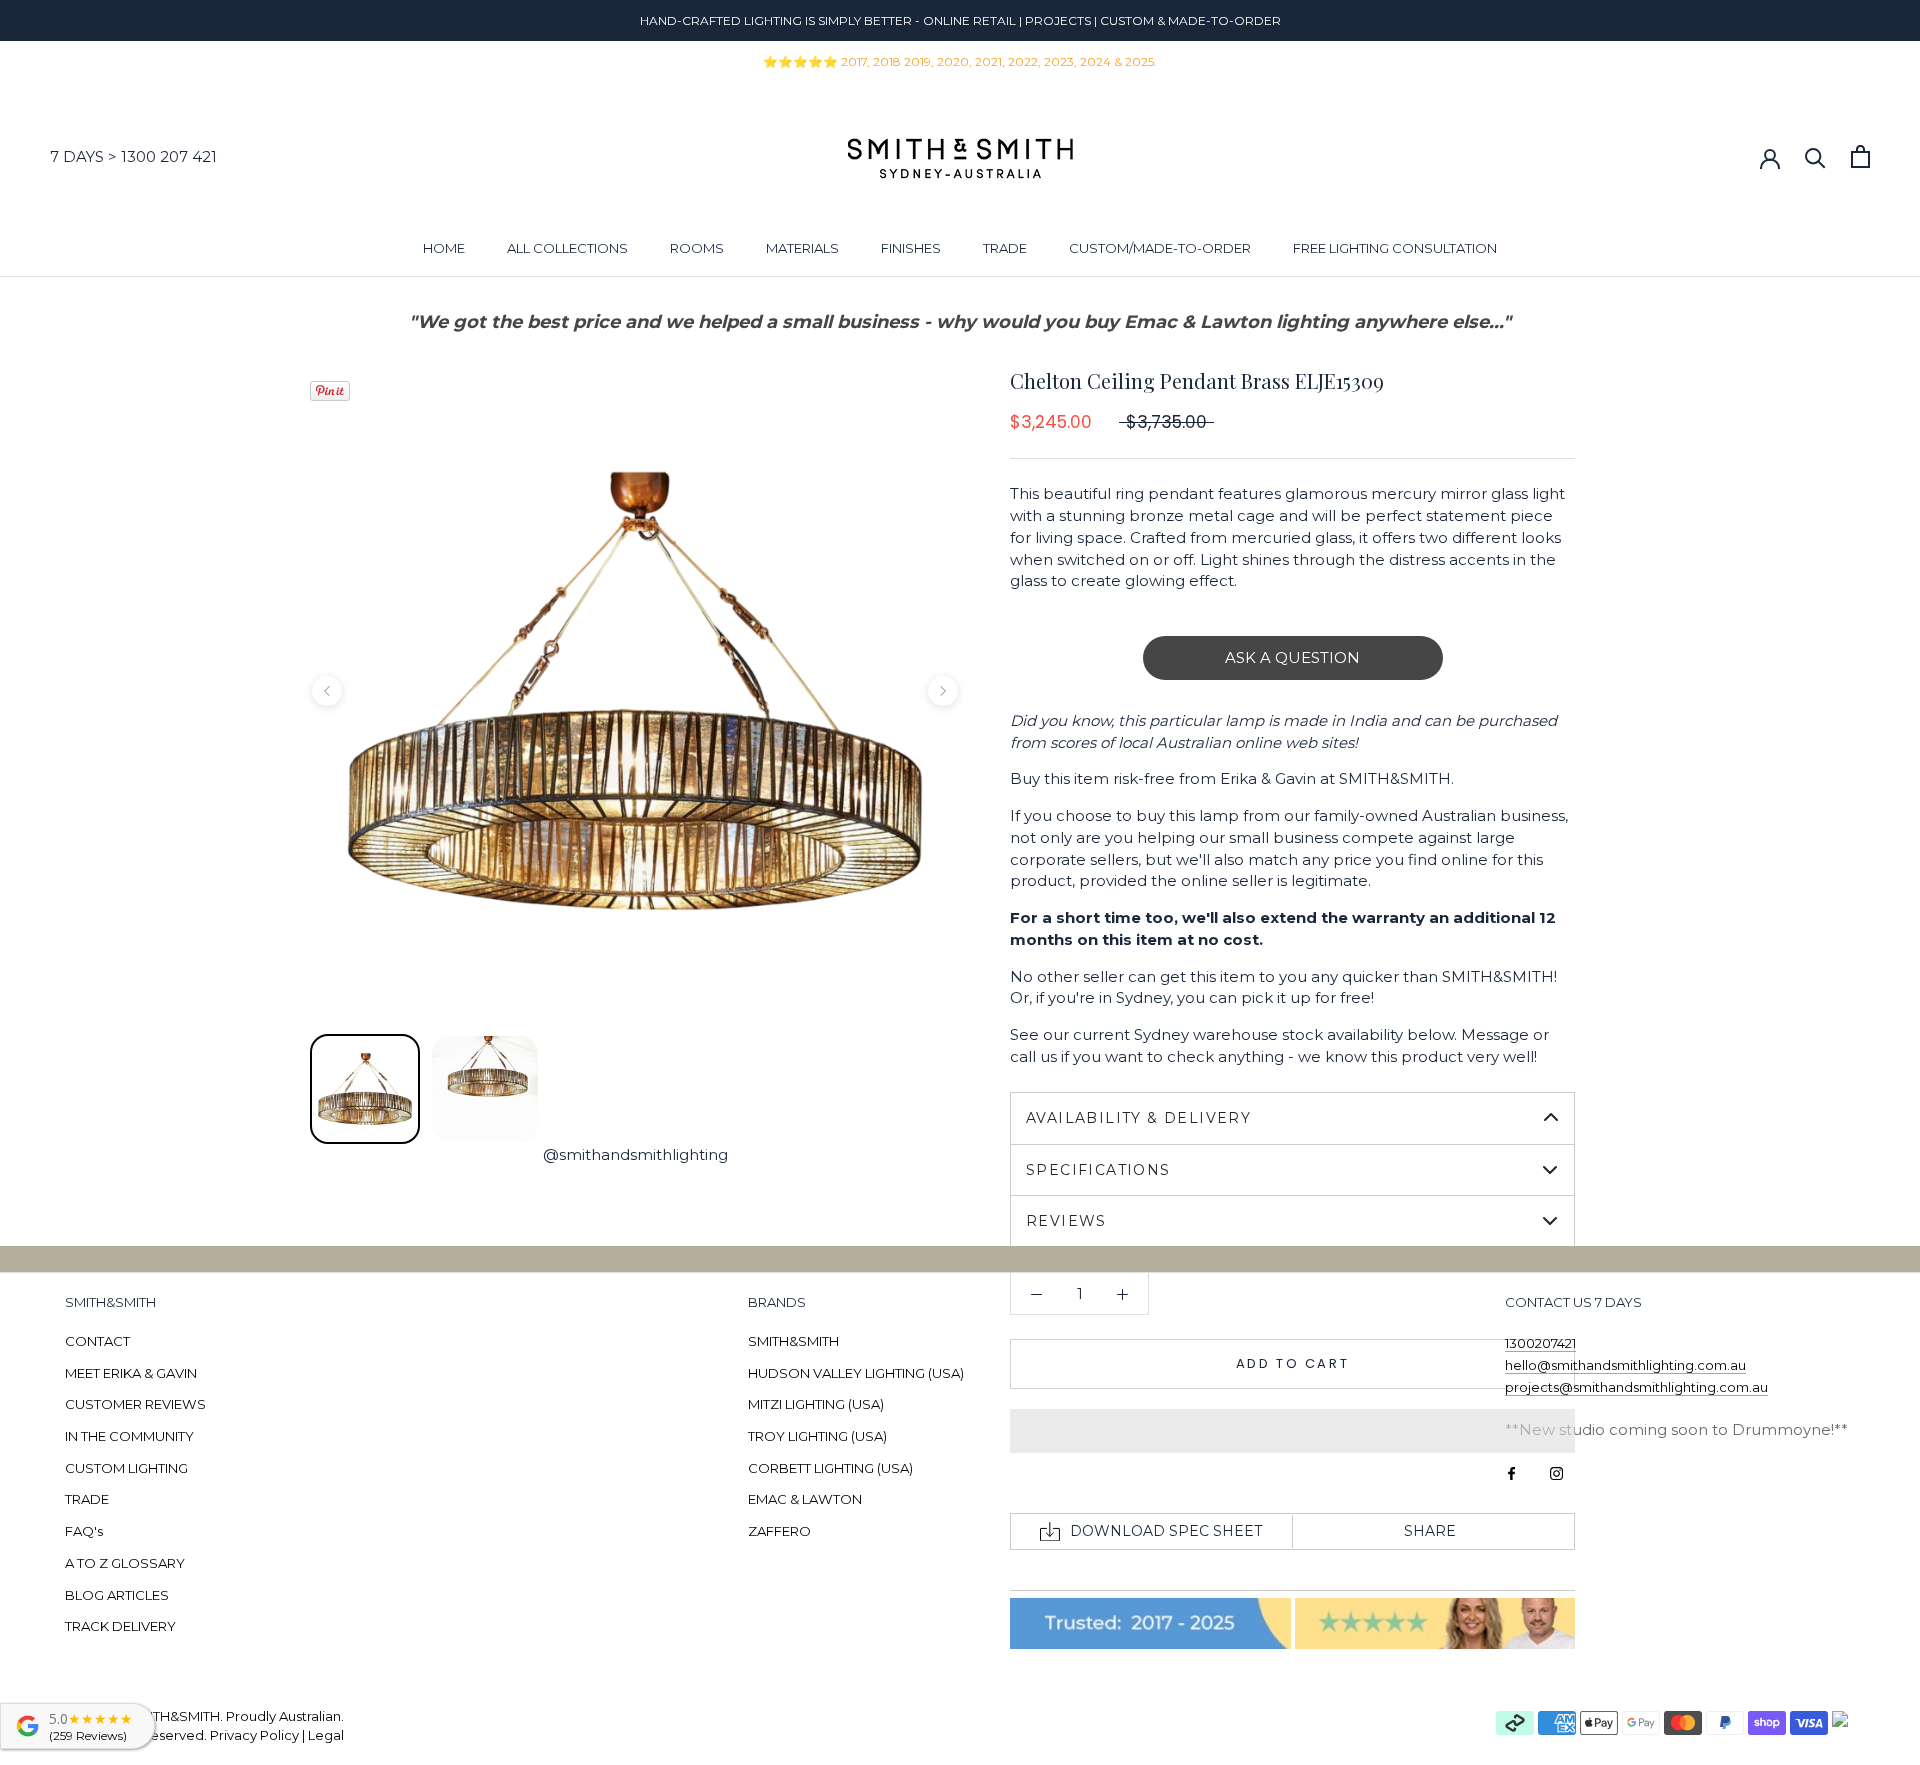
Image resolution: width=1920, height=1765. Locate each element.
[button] (1292, 1431)
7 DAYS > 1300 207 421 (133, 156)
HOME (444, 248)
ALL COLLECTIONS (567, 248)
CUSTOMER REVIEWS (135, 1404)
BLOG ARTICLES (117, 1595)
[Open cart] (1860, 156)
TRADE (1005, 248)
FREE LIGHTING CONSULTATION (1395, 248)
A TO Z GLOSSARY (125, 1563)
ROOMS (697, 248)
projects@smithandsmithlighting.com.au (1636, 1387)
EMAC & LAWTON (805, 1499)
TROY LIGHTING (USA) (817, 1436)
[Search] (1815, 156)
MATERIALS (802, 248)
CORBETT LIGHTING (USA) (830, 1468)
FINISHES (911, 248)
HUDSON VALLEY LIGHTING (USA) (856, 1373)
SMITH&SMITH (793, 1341)
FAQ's (84, 1531)
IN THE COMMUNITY (129, 1436)
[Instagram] (1556, 1472)
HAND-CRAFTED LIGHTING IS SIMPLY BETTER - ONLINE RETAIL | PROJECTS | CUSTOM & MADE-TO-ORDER (960, 20)
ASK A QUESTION (1292, 657)
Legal (326, 1735)
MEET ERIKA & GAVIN (131, 1373)
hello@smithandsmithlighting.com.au (1625, 1365)
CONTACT (97, 1341)
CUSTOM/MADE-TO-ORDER (1160, 248)
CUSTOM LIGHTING (126, 1468)
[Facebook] (1511, 1472)
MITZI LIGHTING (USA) (816, 1404)
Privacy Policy (254, 1735)
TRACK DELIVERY (120, 1626)
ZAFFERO (779, 1531)
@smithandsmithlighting (635, 1154)
